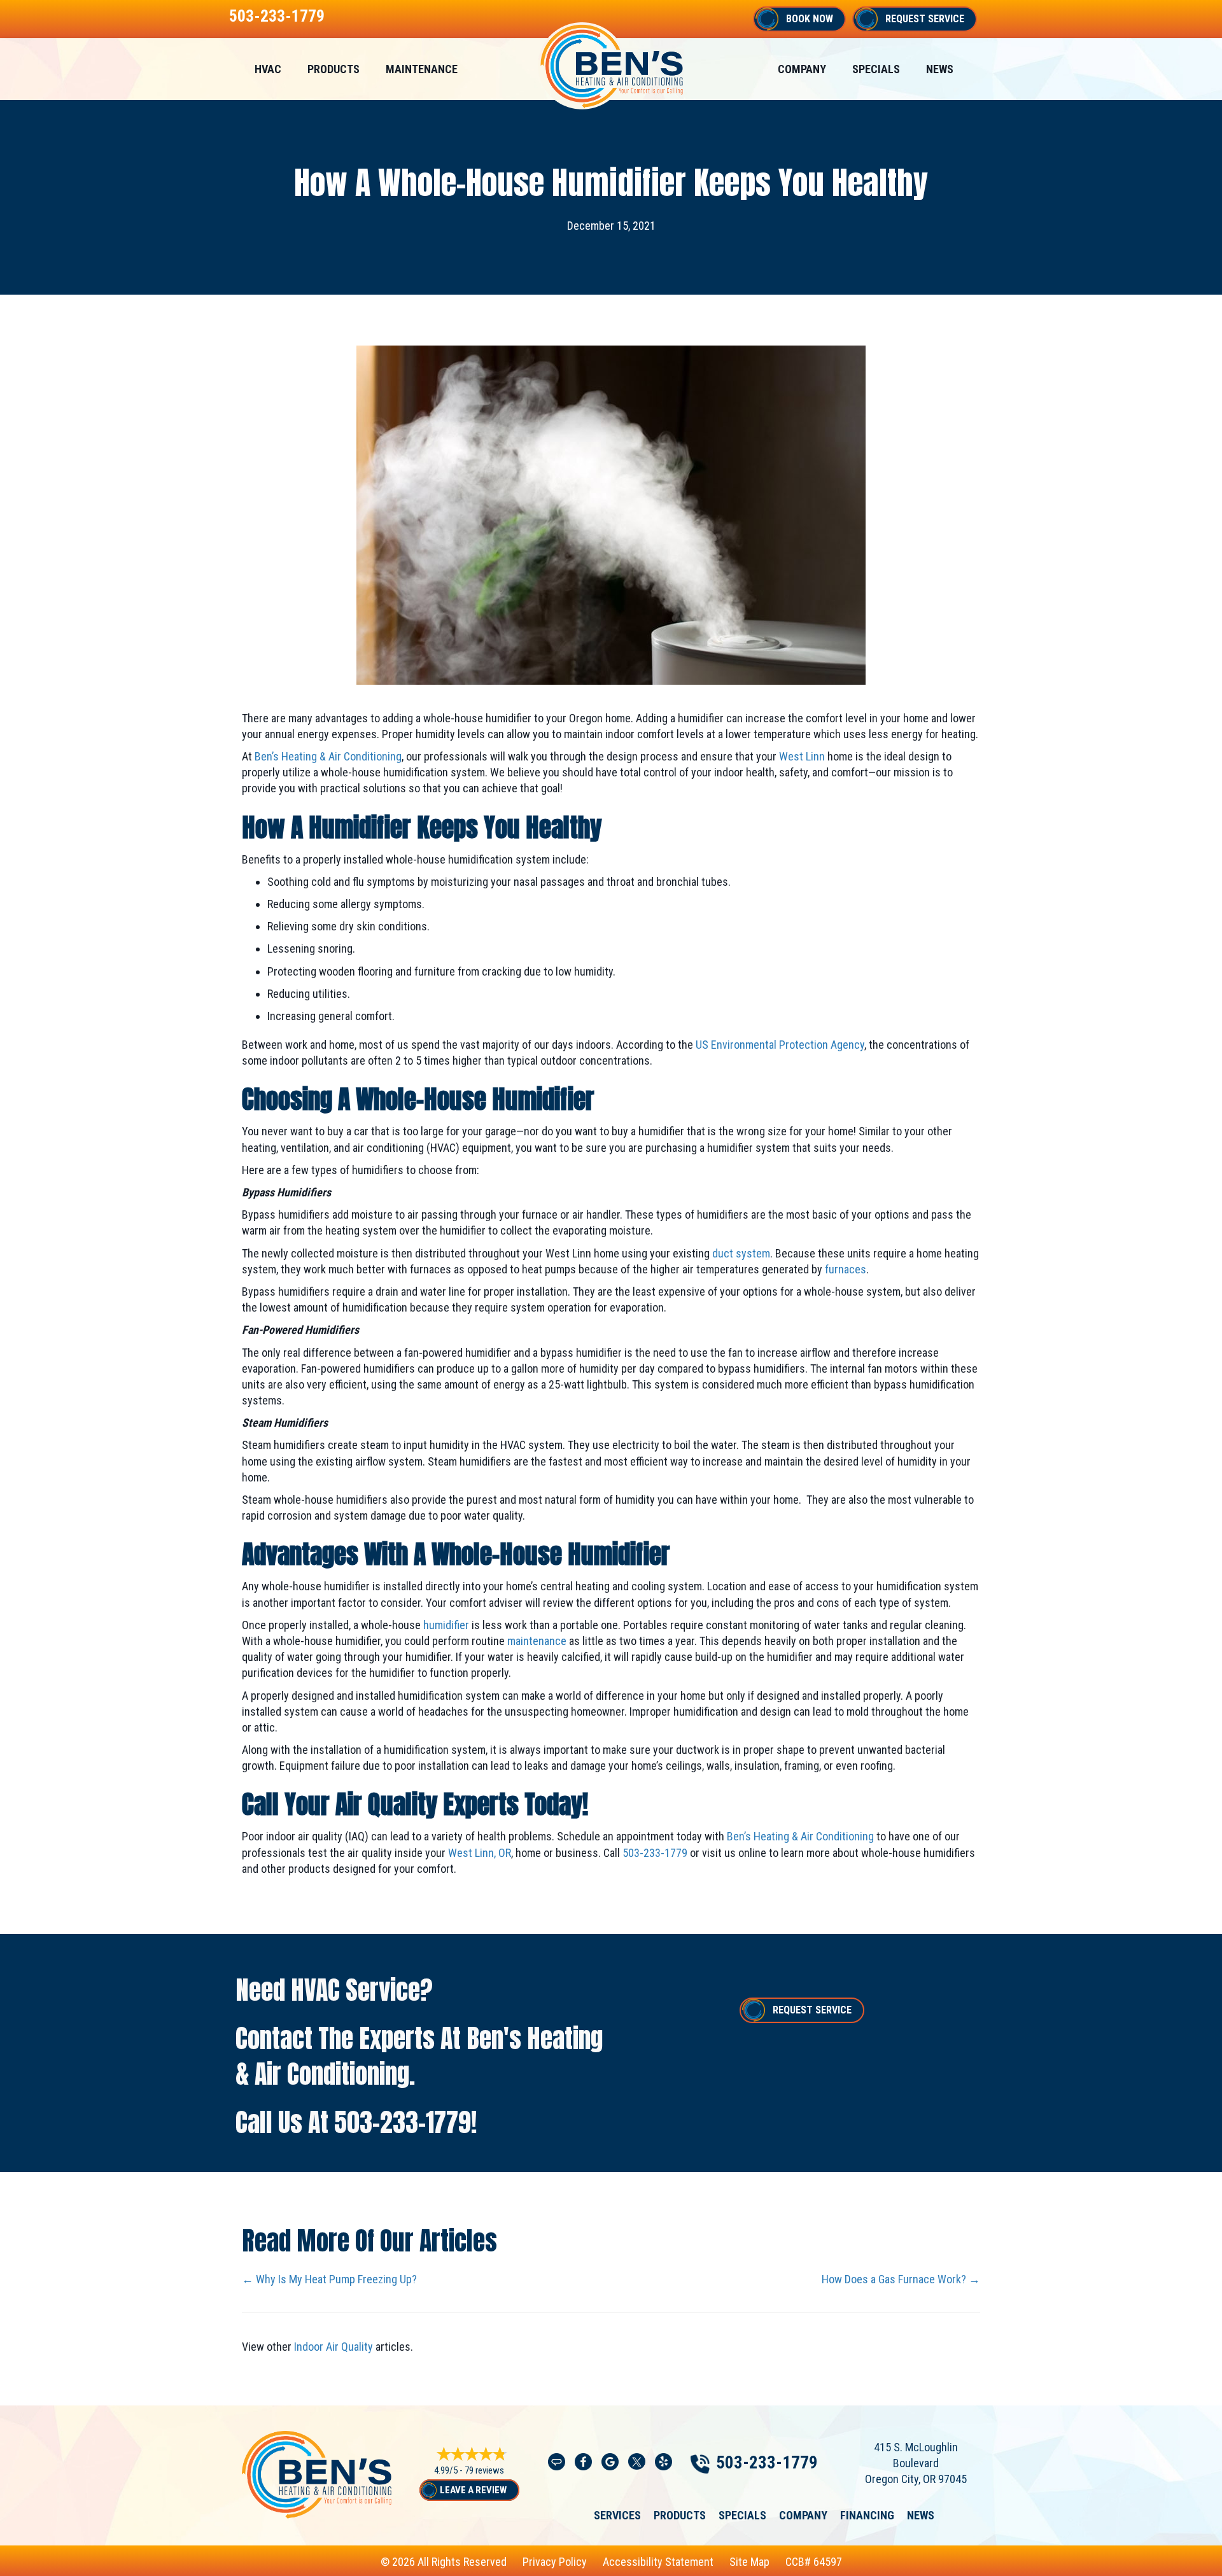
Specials (876, 69)
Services (617, 2516)
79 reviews (484, 2470)
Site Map (749, 2562)
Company (802, 69)
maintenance (537, 1641)
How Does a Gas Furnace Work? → (901, 2279)
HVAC (268, 69)
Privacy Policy (555, 2562)
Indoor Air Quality (334, 2347)
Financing (867, 2516)
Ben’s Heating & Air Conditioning (328, 756)
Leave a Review (473, 2490)
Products (334, 69)
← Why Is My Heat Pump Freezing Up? (329, 2279)
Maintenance (422, 69)
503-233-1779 (277, 16)
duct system (741, 1253)
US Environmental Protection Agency (780, 1045)
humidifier (446, 1625)
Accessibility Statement (658, 2562)
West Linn (802, 756)
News (940, 69)
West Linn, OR (480, 1853)
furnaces (846, 1269)
